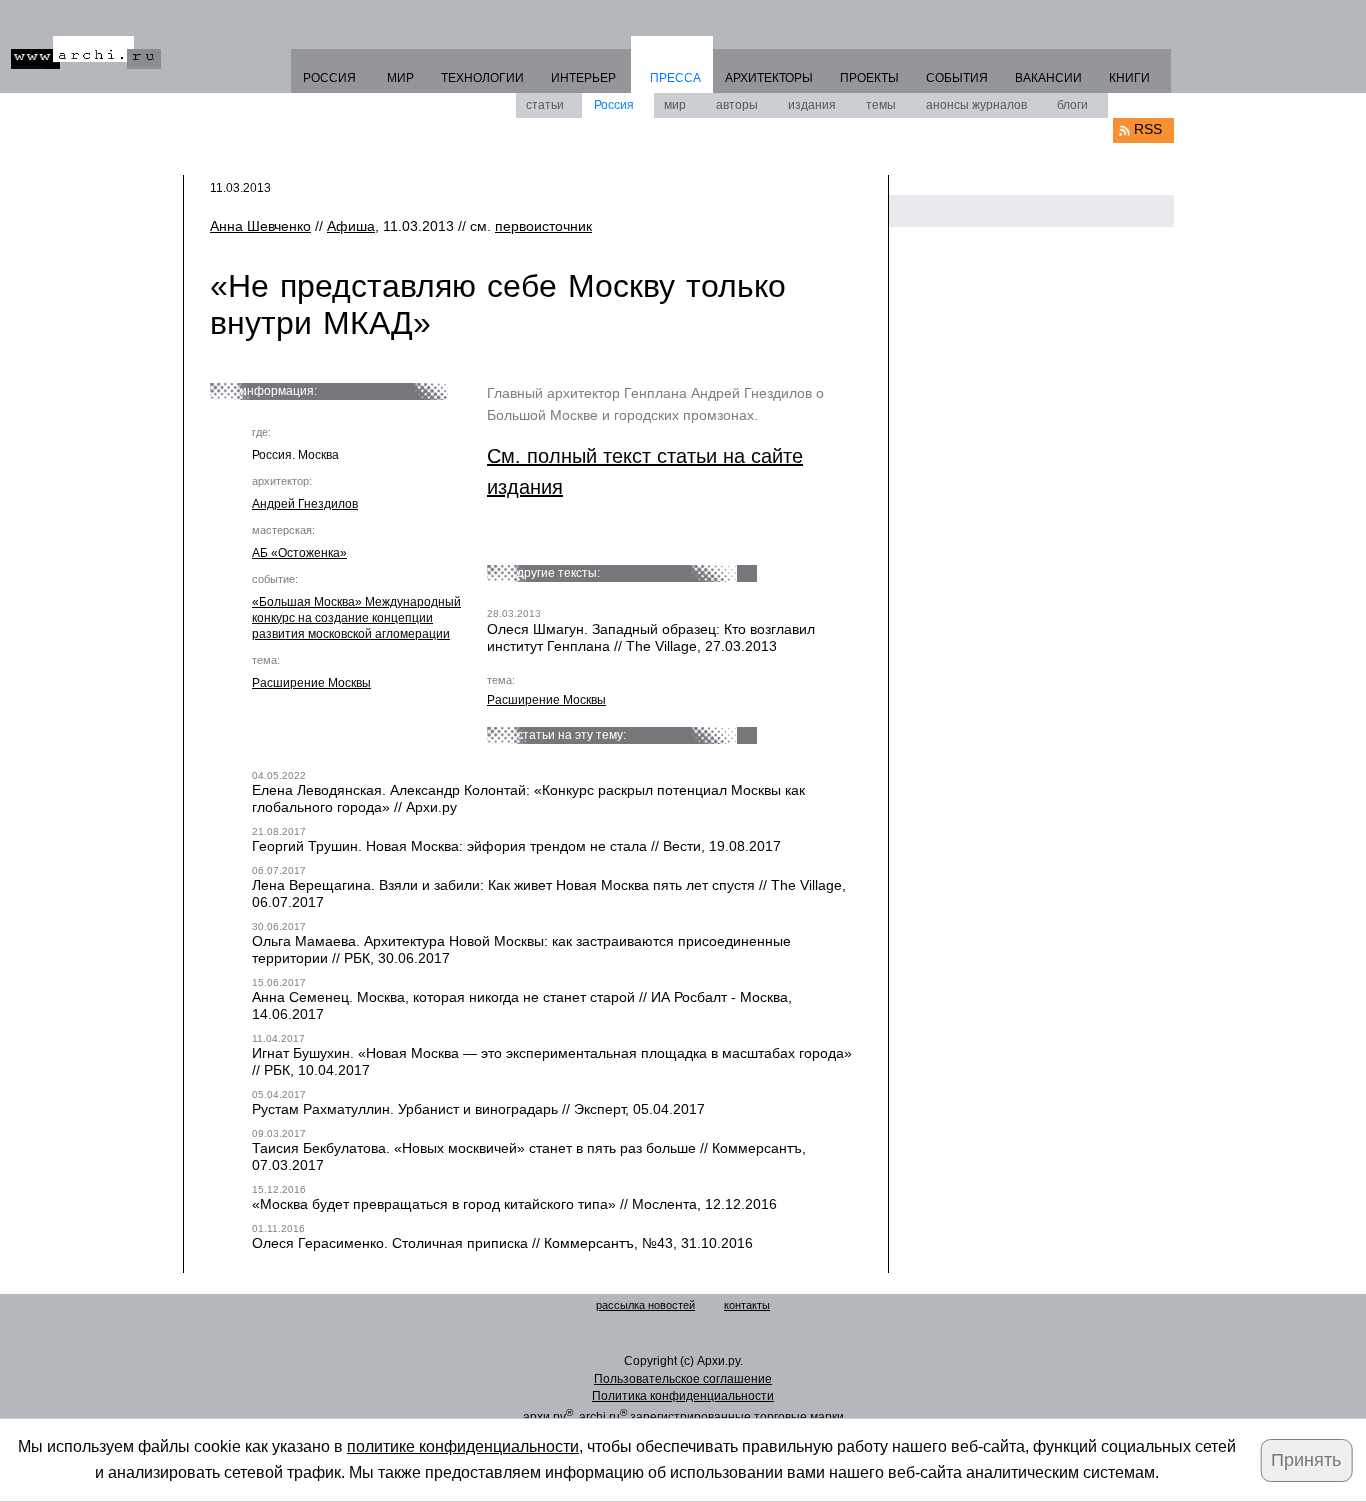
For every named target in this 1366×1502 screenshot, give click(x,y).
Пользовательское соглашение (683, 1379)
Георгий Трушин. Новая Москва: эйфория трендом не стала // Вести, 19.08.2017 (516, 846)
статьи (545, 105)
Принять (1306, 1460)
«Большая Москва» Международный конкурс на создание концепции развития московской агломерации (356, 618)
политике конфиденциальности (463, 1446)
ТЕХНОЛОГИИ (482, 78)
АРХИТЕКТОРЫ (769, 78)
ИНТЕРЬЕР (583, 78)
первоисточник (543, 226)
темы (881, 105)
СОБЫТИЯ (957, 78)
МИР (400, 78)
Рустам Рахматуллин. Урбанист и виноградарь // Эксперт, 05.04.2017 (478, 1109)
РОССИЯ (329, 78)
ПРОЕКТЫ (869, 78)
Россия (614, 105)
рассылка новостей (645, 1305)
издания (812, 105)
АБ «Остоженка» (299, 553)
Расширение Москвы (311, 683)
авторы (737, 105)
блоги (1072, 105)
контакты (747, 1305)
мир (675, 105)
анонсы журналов (976, 105)
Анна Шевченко (260, 226)
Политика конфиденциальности (683, 1396)
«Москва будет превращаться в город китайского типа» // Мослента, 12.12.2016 (514, 1204)
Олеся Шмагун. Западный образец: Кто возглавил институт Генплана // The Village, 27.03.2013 (651, 637)
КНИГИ (1129, 78)
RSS (1148, 129)
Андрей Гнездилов (305, 504)
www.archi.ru (86, 52)
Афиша (351, 226)
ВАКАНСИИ (1048, 78)
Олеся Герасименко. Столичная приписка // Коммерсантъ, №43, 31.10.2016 (502, 1243)
